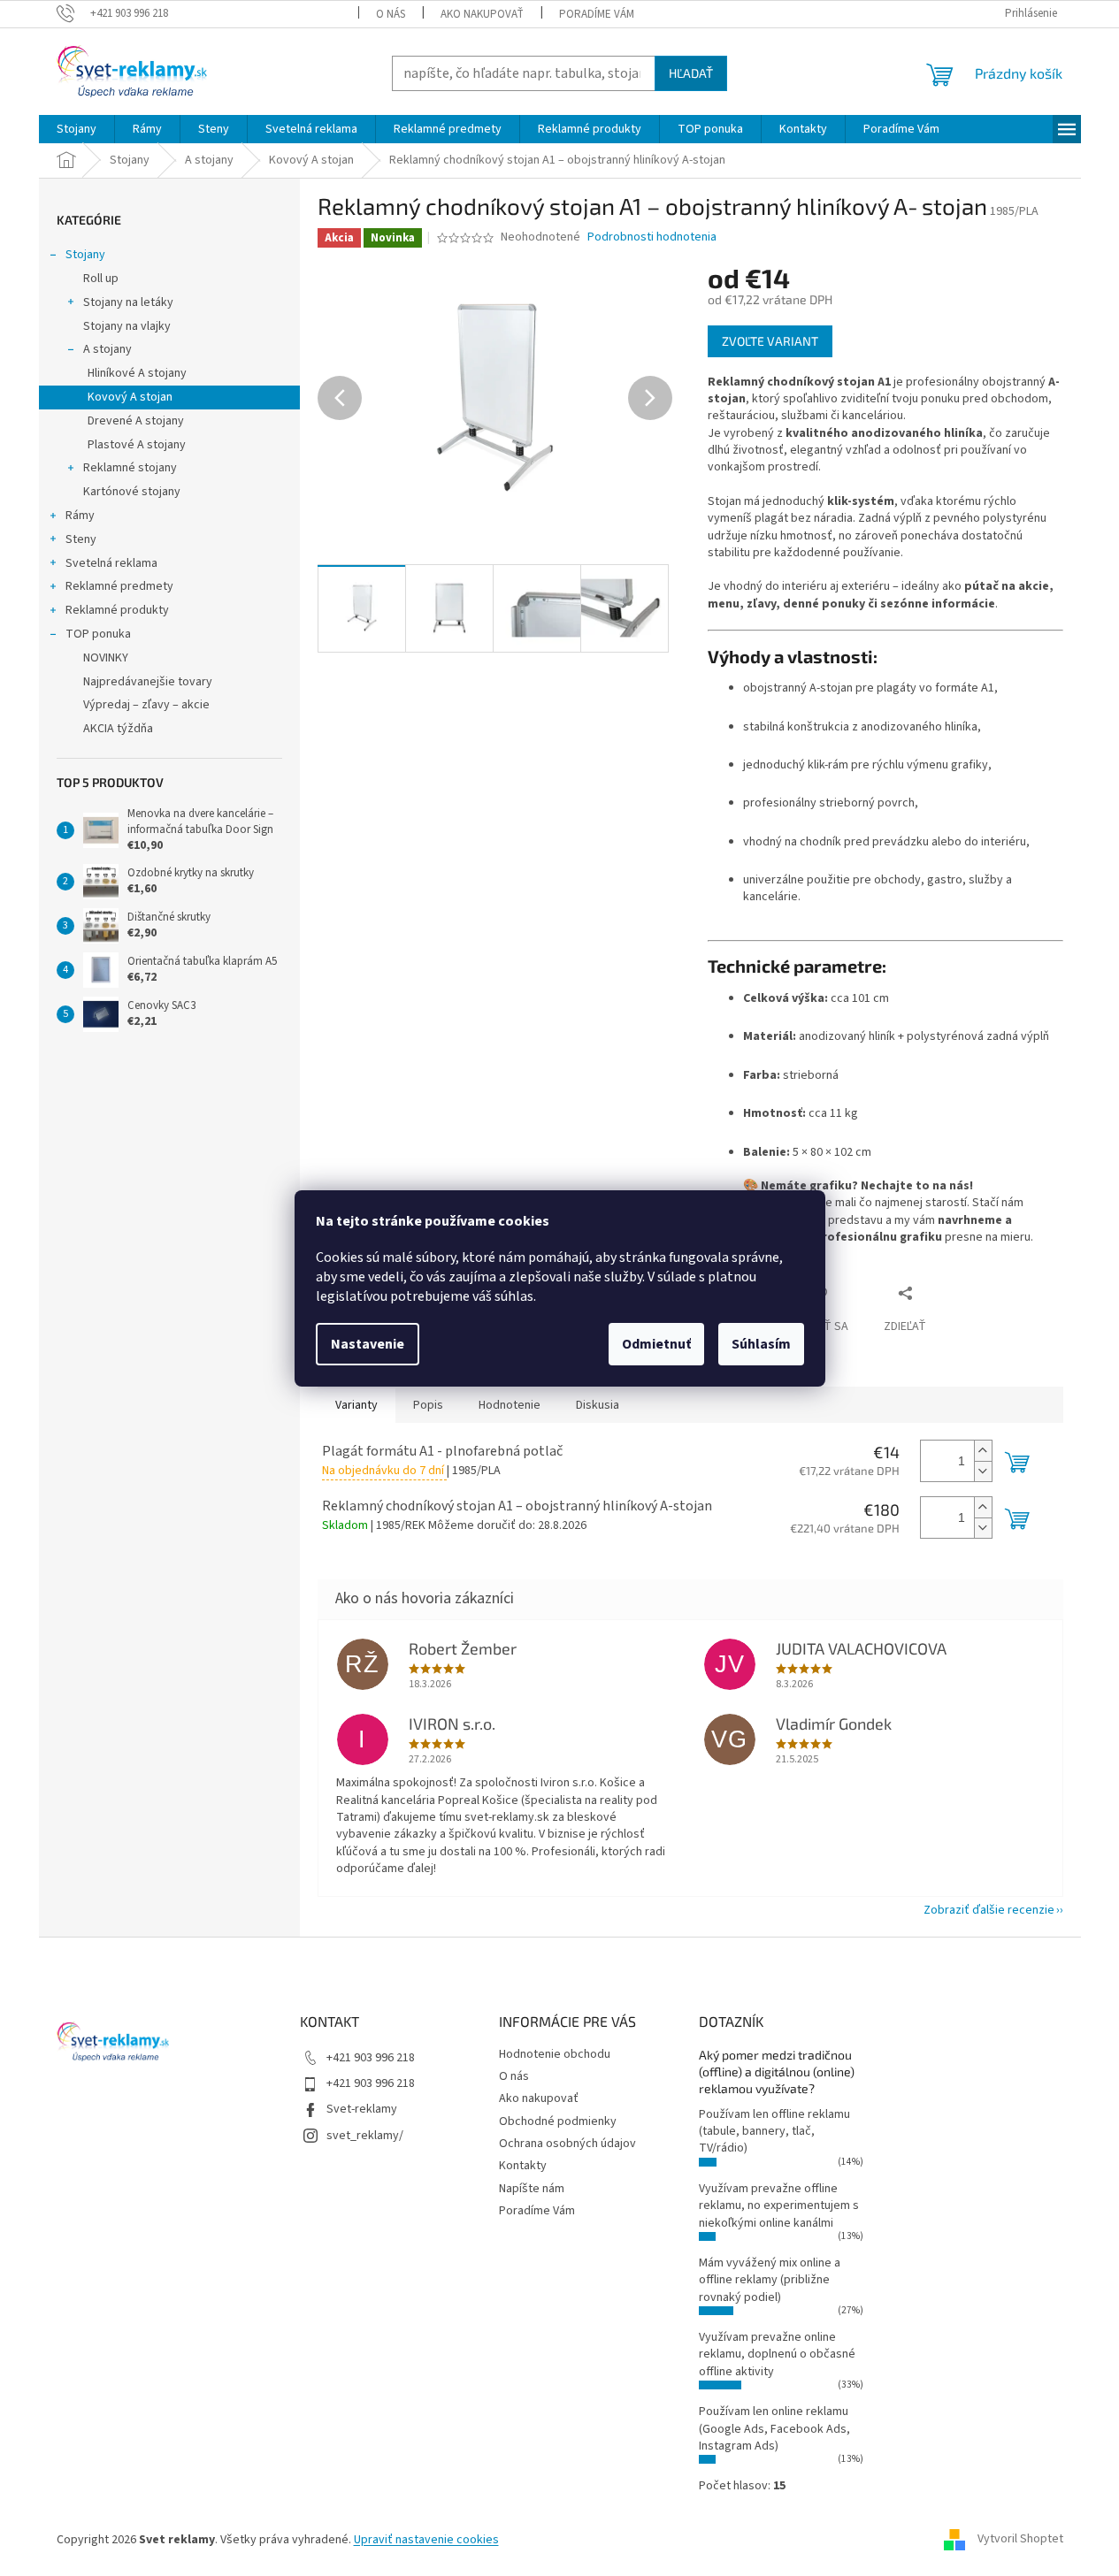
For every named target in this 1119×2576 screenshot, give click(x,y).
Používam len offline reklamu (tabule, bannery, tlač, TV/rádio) (774, 2132)
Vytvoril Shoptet (1020, 2540)
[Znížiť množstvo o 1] (983, 1471)
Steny (81, 539)
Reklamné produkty (117, 610)
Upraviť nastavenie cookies (426, 2540)
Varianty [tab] (356, 1405)
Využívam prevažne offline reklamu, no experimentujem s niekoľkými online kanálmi (779, 2206)
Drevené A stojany (136, 421)
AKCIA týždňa (118, 729)
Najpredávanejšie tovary (148, 682)
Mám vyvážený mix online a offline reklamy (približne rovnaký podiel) (770, 2280)
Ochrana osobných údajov (567, 2144)
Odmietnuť (656, 1344)
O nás (391, 14)
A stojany (107, 349)
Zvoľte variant (770, 341)
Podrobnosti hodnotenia (652, 237)
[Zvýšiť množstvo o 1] (983, 1451)
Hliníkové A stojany (137, 373)
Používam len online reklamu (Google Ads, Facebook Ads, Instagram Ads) (774, 2429)
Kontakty (523, 2166)
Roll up (101, 279)
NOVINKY (106, 658)
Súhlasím (761, 1344)
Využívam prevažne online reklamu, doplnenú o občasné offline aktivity (777, 2354)
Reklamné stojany (130, 468)
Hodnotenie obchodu (555, 2054)
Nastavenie (368, 1344)
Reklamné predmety (119, 586)
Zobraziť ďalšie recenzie (989, 1910)
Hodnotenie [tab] (510, 1405)
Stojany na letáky (128, 302)
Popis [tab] (428, 1405)
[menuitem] (77, 129)
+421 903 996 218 (371, 2058)
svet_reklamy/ (365, 2136)
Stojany (85, 255)
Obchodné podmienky (558, 2121)
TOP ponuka (98, 634)
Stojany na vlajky (127, 326)
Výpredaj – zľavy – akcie (146, 705)
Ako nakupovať (482, 14)
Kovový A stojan (130, 397)
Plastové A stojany (137, 445)
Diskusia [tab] (598, 1405)
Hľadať (691, 73)
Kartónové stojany (132, 492)
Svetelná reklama (111, 563)
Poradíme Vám (597, 14)
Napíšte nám (532, 2189)
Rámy (80, 516)
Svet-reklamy (362, 2109)
